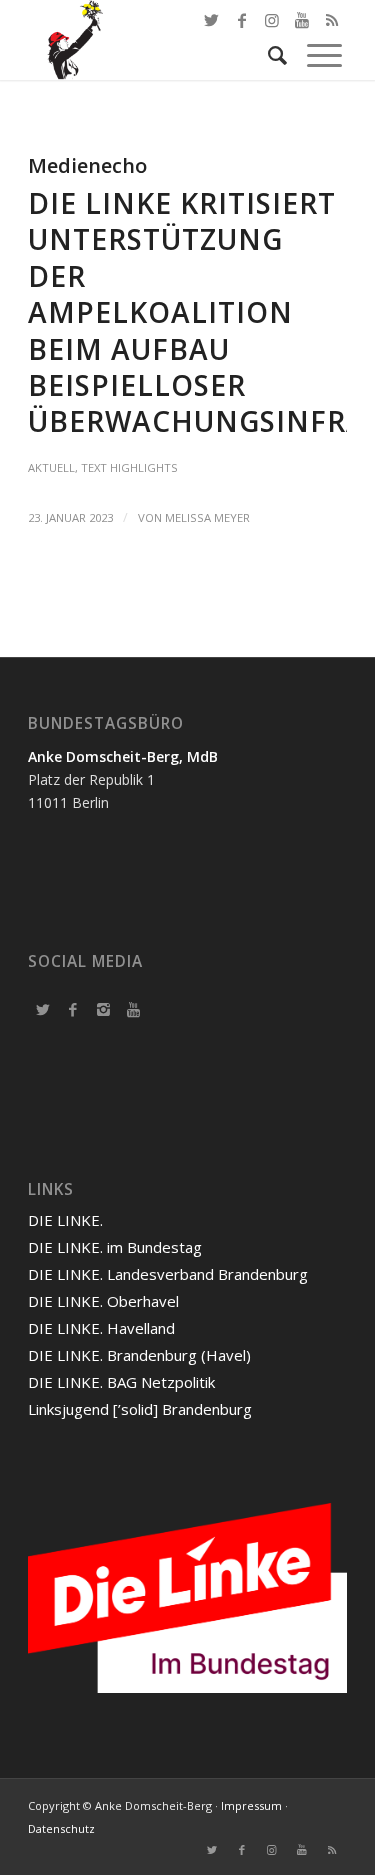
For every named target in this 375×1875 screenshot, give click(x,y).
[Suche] (267, 55)
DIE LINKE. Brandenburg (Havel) (139, 1355)
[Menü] (314, 55)
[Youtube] (133, 1009)
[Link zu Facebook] (242, 20)
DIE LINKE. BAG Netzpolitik (121, 1382)
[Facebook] (73, 1009)
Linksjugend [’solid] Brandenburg (140, 1409)
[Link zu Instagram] (272, 1850)
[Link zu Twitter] (212, 20)
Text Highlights (129, 467)
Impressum (251, 1805)
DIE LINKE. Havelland (101, 1328)
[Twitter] (43, 1009)
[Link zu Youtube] (302, 1850)
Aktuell (51, 467)
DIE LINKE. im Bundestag (115, 1247)
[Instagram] (103, 1009)
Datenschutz (61, 1828)
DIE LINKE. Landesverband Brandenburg (168, 1274)
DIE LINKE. (65, 1220)
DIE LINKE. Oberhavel (103, 1301)
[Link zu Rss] (332, 1850)
